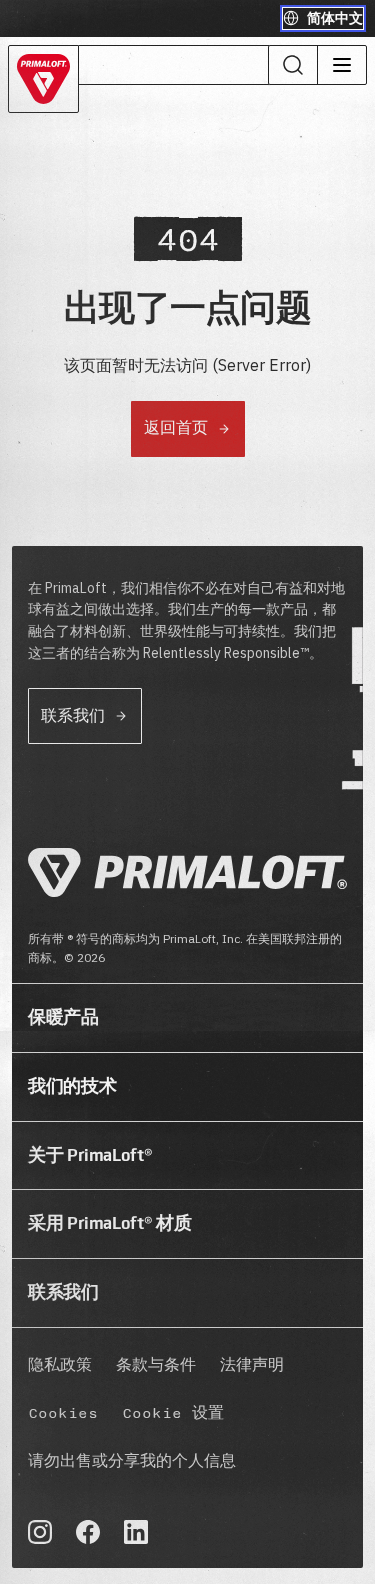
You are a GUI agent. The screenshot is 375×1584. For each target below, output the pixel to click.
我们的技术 (72, 1086)
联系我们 (63, 1292)
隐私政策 (60, 1365)
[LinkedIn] (136, 1532)
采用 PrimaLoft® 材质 (109, 1223)
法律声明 (252, 1365)
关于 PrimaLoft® (90, 1155)
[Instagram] (40, 1532)
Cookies (63, 1413)
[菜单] (341, 65)
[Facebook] (88, 1532)
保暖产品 (63, 1017)
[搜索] (293, 65)
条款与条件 (156, 1365)
